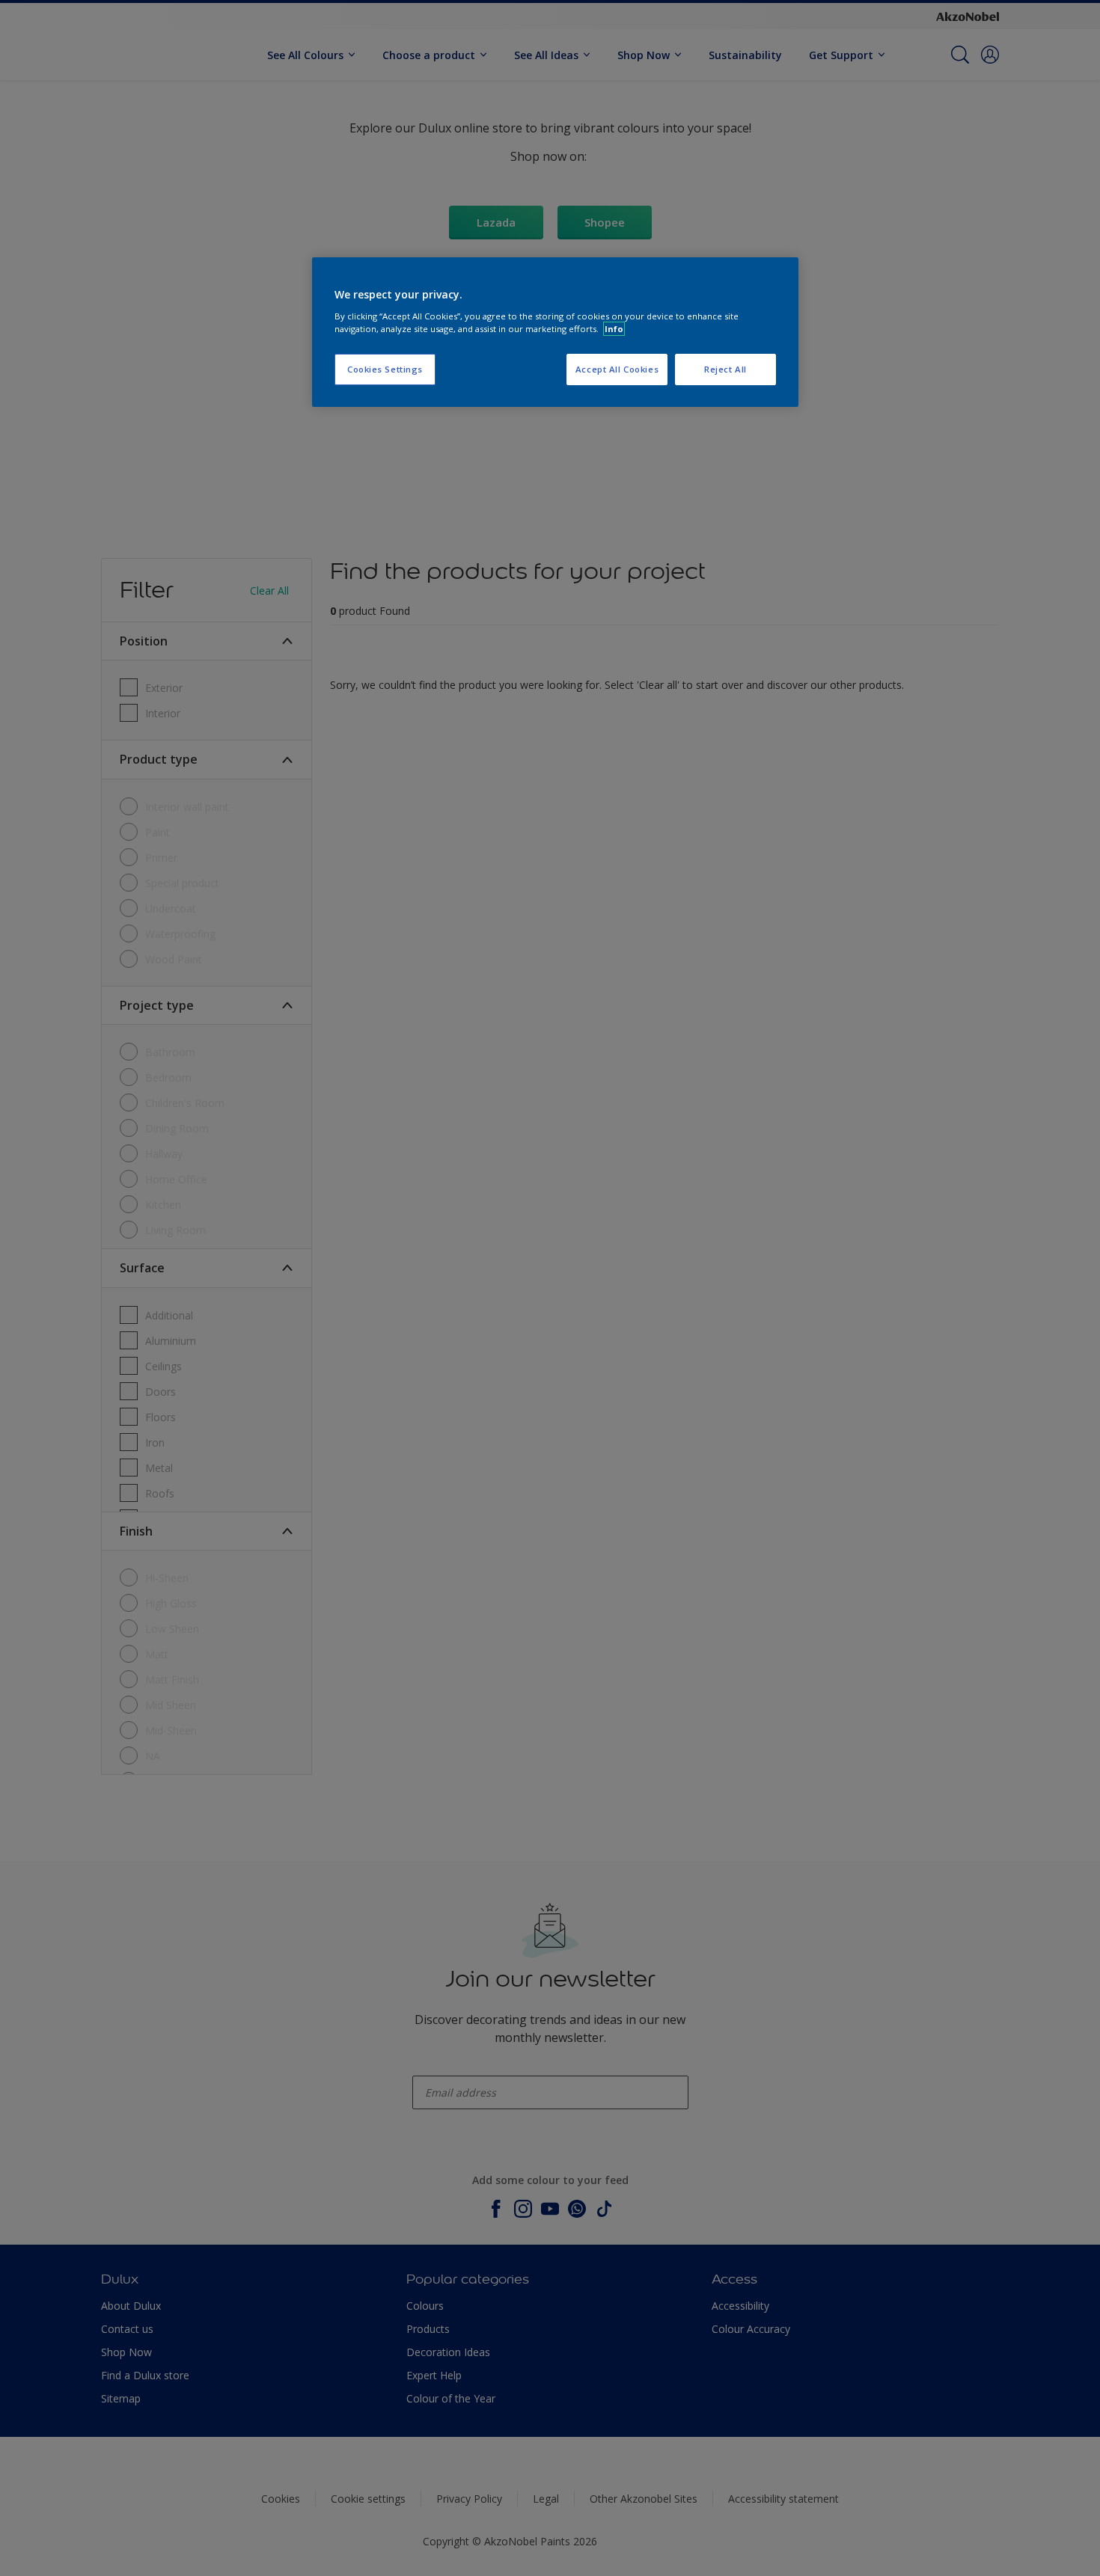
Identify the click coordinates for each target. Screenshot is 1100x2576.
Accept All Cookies (617, 369)
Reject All (725, 369)
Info (614, 329)
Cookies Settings (385, 369)
